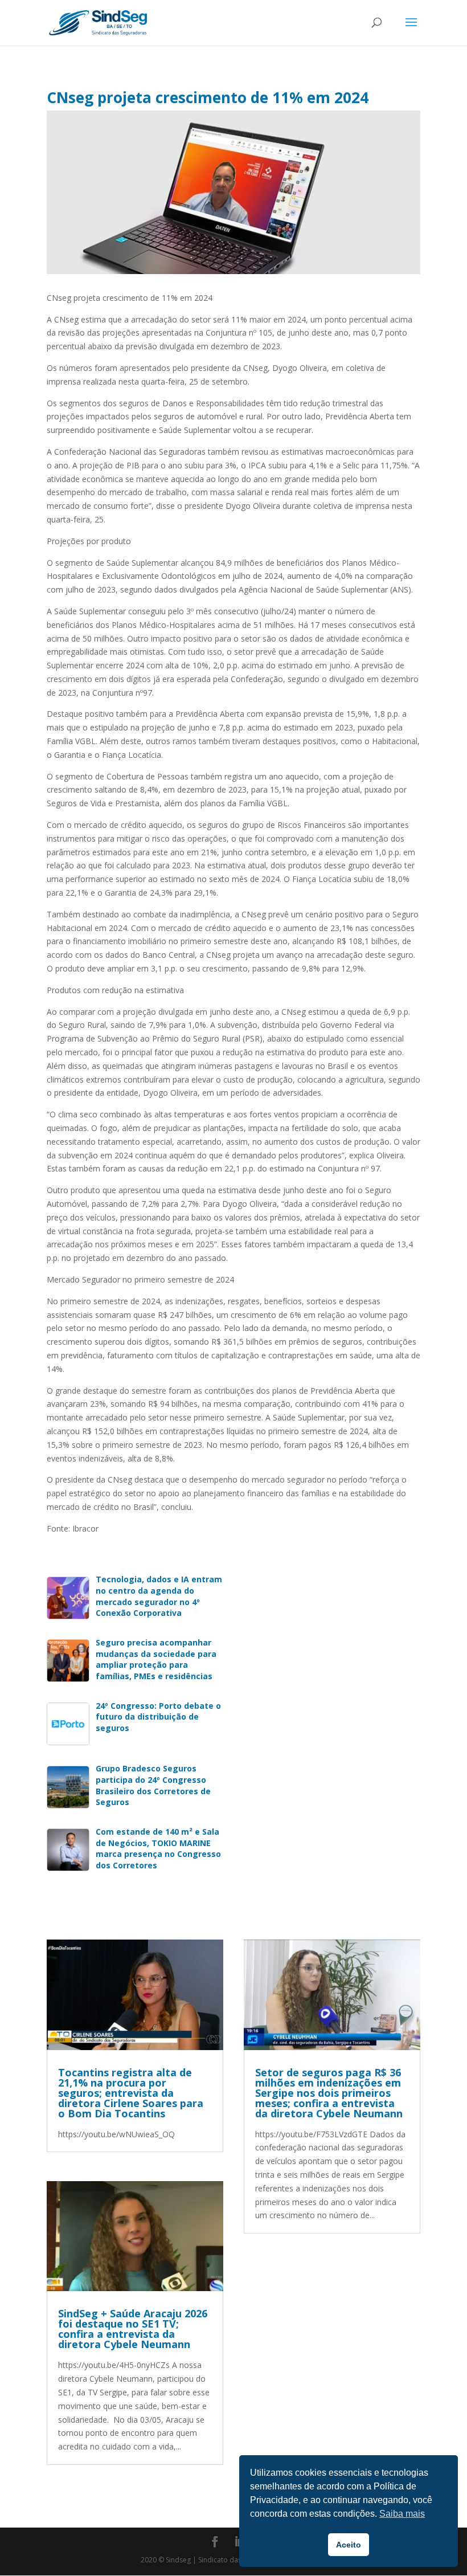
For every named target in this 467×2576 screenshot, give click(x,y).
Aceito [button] (349, 2545)
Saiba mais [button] (402, 2514)
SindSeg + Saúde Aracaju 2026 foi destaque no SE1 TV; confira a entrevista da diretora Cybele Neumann (133, 2329)
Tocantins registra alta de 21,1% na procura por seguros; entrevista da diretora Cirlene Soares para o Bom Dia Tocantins (131, 2093)
